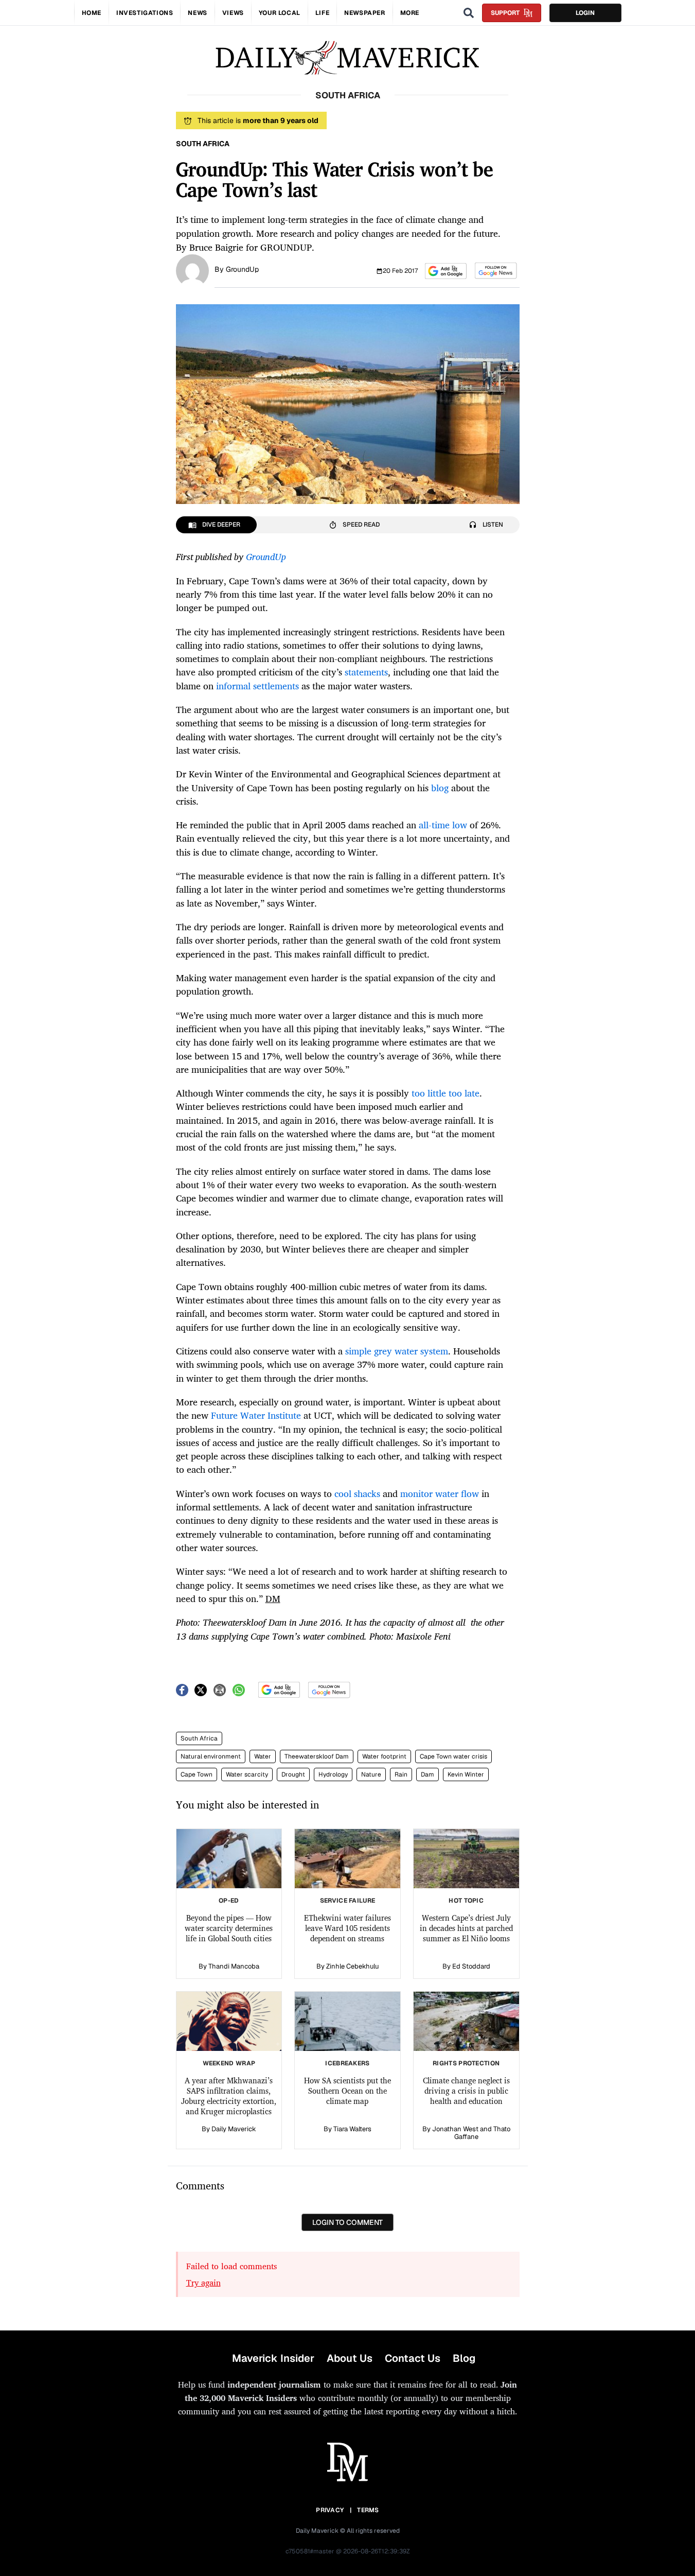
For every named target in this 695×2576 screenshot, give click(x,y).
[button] (446, 271)
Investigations (145, 13)
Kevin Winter (466, 1774)
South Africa (199, 1738)
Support (505, 13)
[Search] (469, 13)
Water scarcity (247, 1774)
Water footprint (384, 1756)
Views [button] (233, 13)
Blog (464, 2358)
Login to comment (347, 2222)
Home (92, 13)
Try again (203, 2283)
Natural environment (211, 1756)
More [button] (410, 13)
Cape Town (197, 1774)
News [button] (197, 13)
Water (263, 1756)
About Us (350, 2358)
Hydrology (333, 1774)
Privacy (330, 2510)
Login (585, 13)
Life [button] (322, 13)
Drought (293, 1774)
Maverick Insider (273, 2358)
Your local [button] (280, 13)
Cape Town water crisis (453, 1756)
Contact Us (413, 2358)
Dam (427, 1774)
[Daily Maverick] (347, 58)
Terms (368, 2510)
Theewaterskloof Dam (317, 1756)
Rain (401, 1774)
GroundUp (242, 269)
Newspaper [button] (364, 13)
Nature (371, 1774)
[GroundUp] (192, 270)
